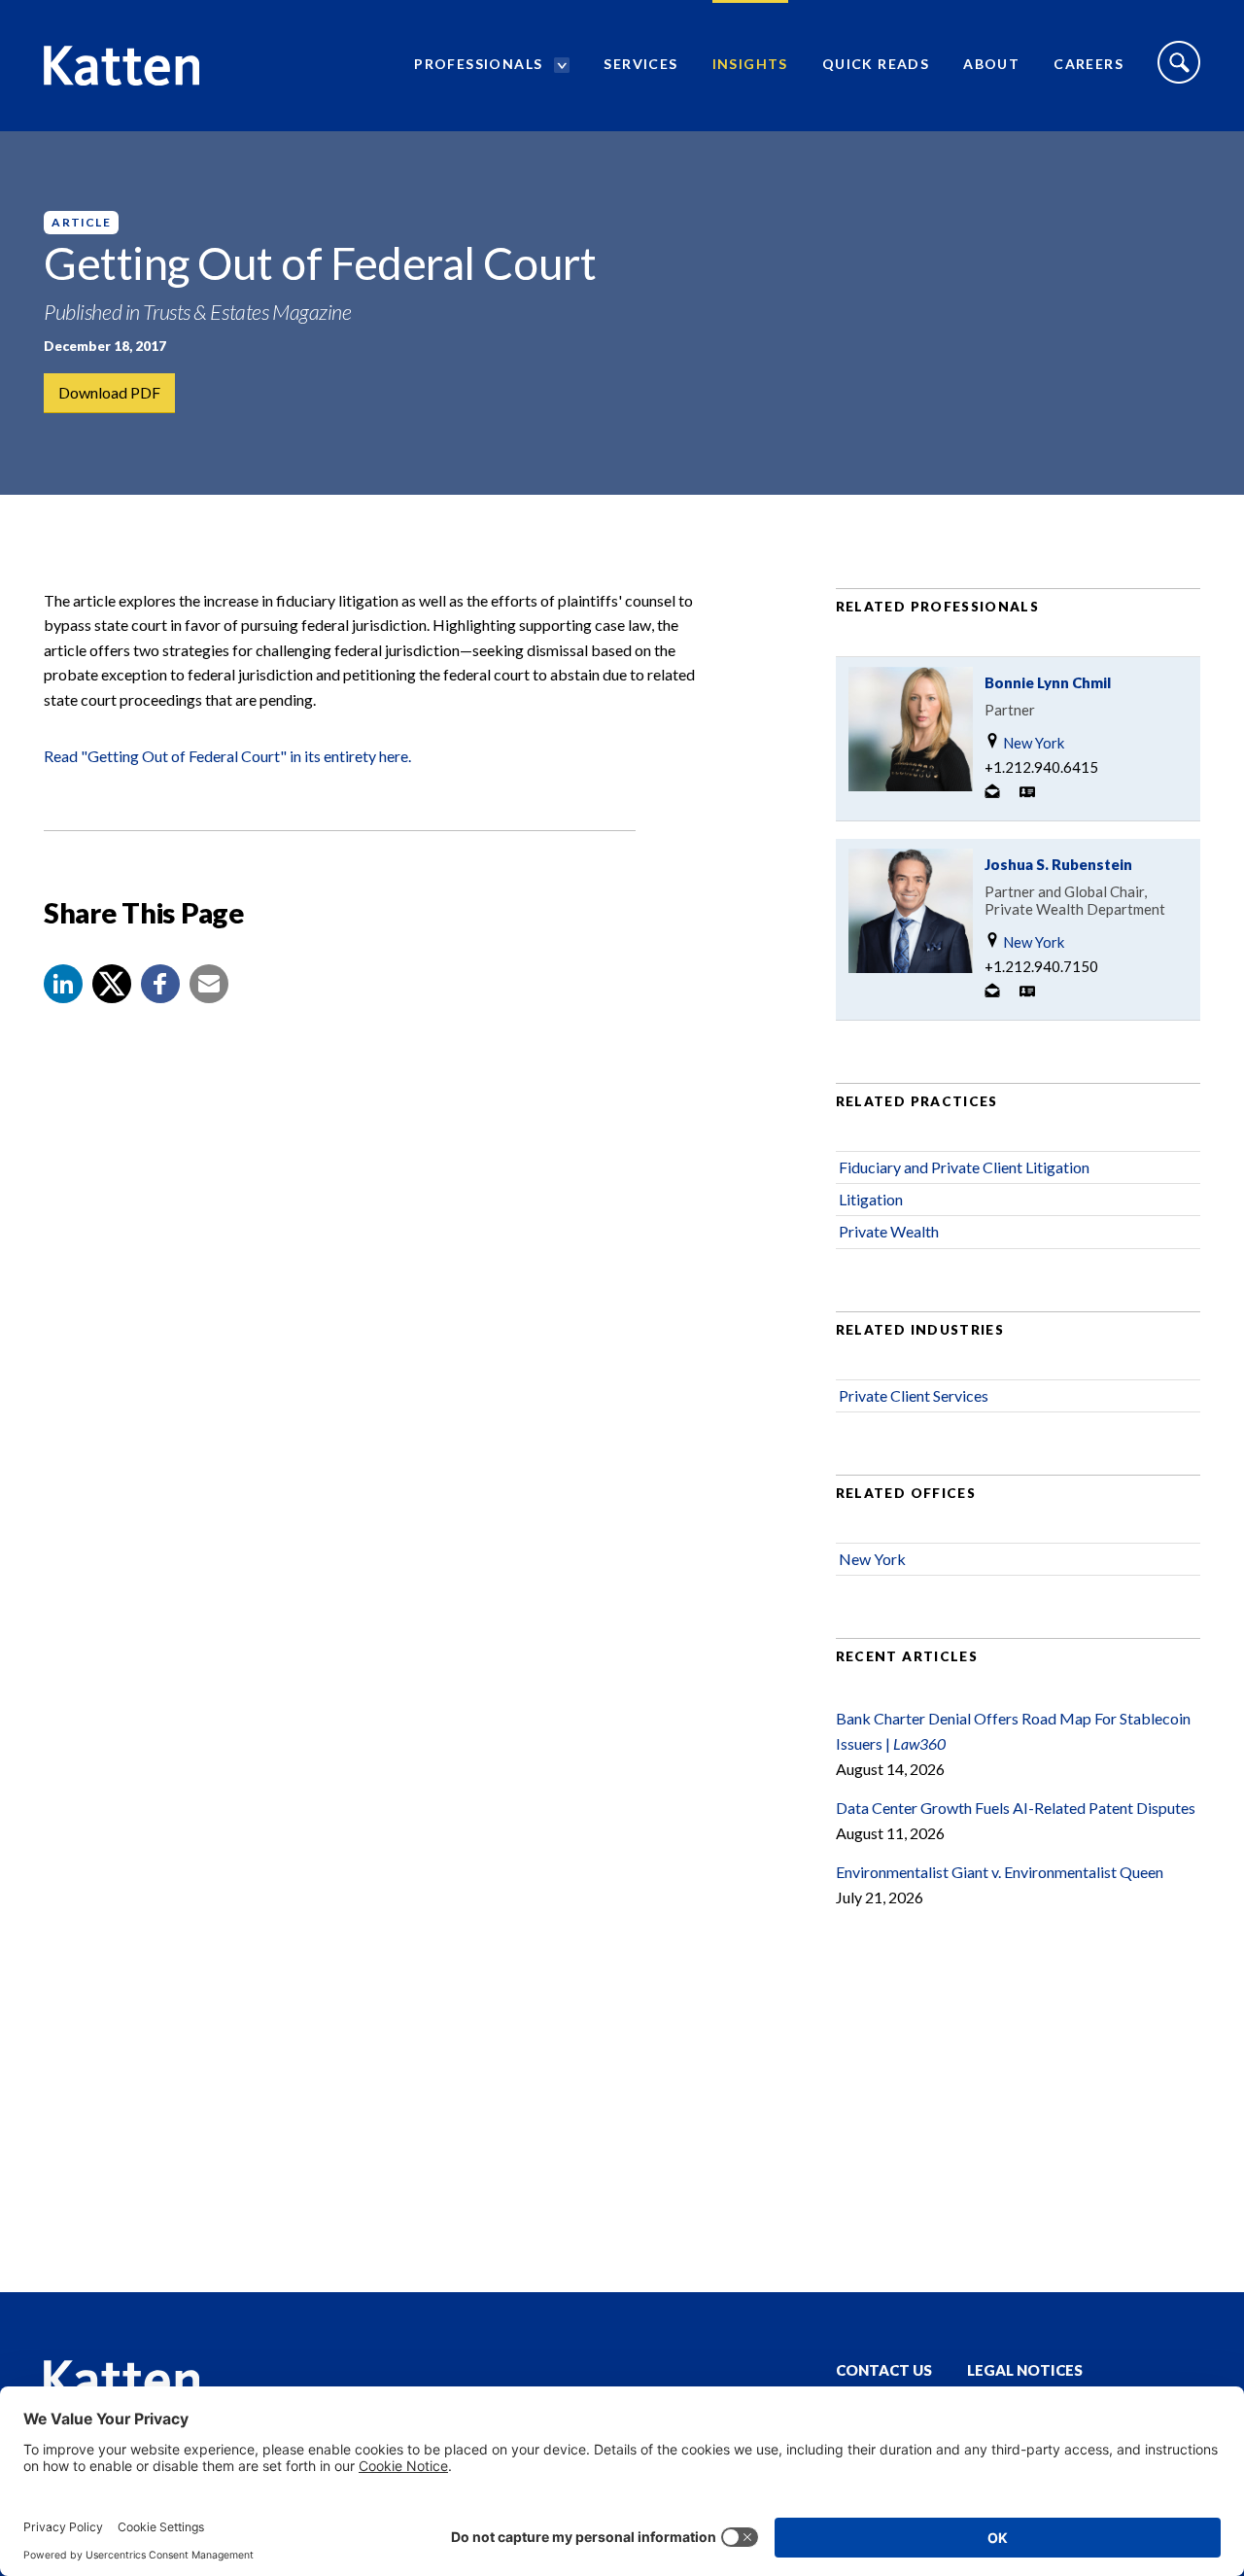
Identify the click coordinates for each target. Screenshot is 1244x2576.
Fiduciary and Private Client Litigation (964, 1167)
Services (640, 64)
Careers (1088, 64)
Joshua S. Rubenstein (1058, 864)
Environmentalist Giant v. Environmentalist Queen (1000, 1872)
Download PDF (109, 392)
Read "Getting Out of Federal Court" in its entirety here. (227, 756)
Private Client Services (914, 1395)
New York (1032, 743)
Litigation (871, 1199)
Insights (750, 64)
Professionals (478, 64)
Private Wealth (889, 1231)
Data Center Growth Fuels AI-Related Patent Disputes (1016, 1808)
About (991, 64)
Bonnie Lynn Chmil (1048, 682)
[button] (63, 984)
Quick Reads (876, 64)
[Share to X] (112, 984)
